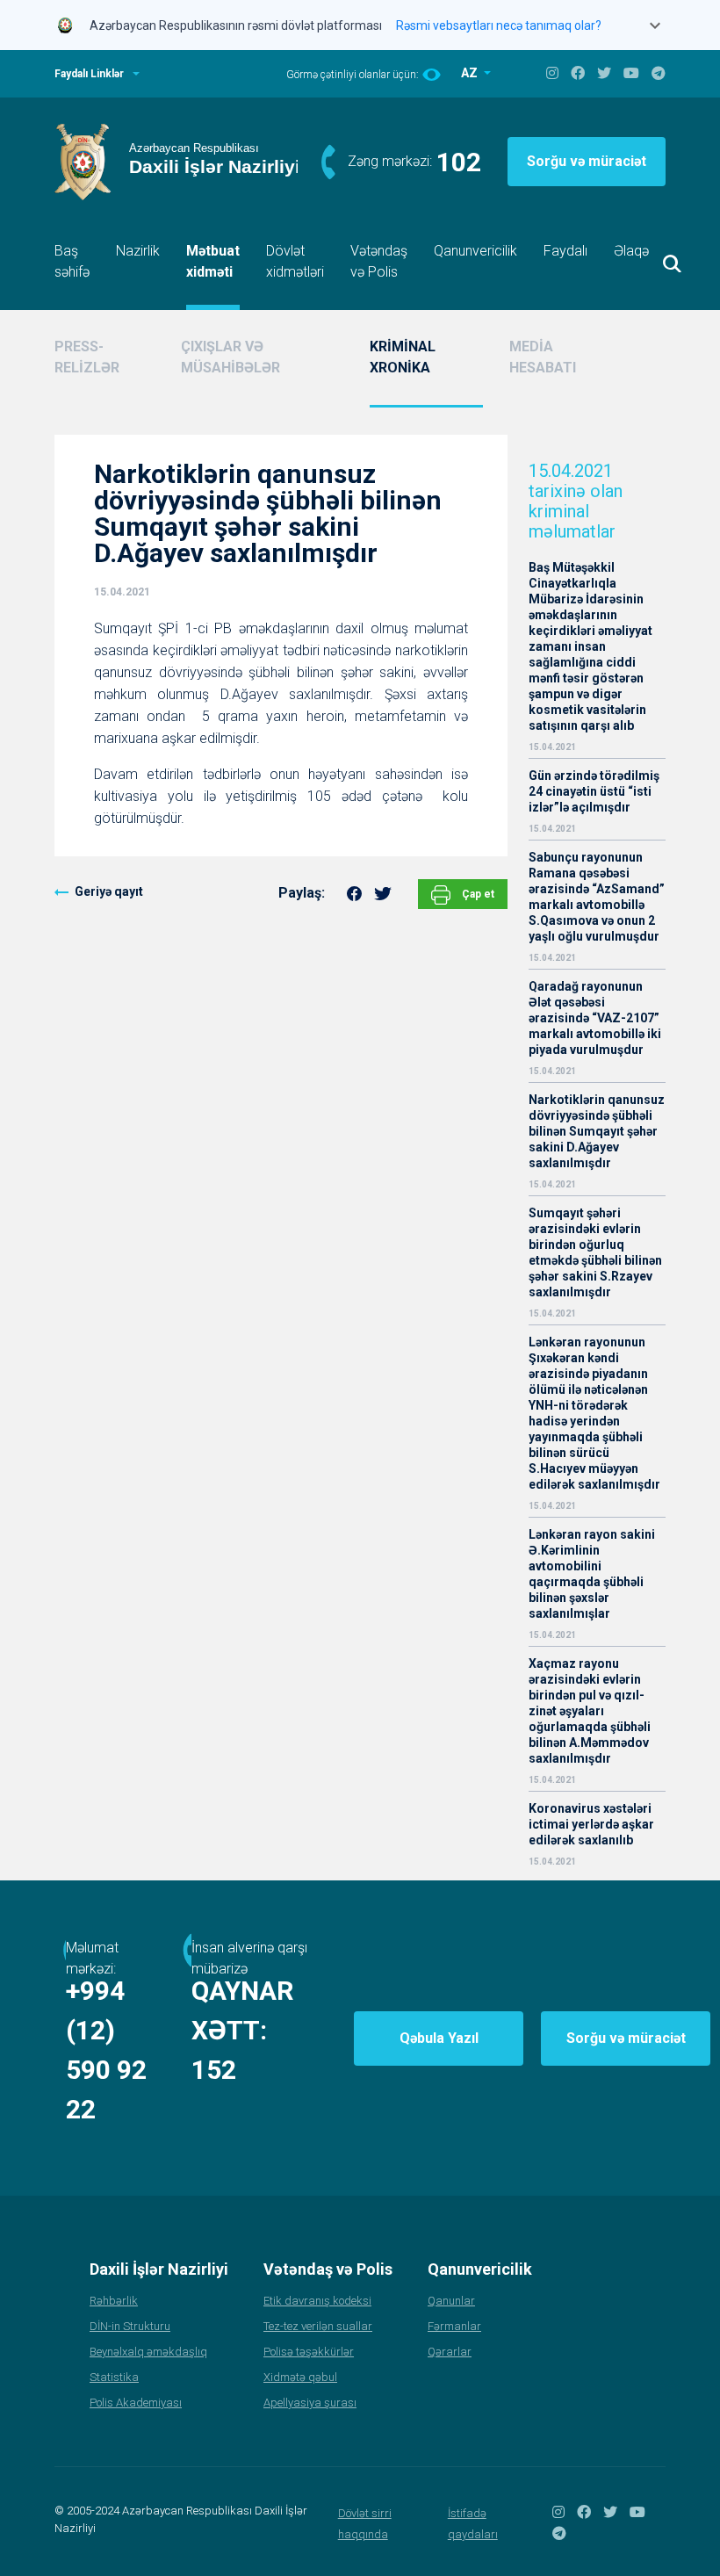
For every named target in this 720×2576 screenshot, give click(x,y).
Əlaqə (631, 251)
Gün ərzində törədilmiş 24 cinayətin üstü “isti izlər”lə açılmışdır (594, 791)
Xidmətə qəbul (300, 2377)
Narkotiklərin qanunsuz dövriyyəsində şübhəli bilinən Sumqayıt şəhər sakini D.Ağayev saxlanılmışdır (597, 1131)
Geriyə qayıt (109, 891)
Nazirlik (138, 251)
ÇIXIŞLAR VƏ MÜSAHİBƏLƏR (230, 357)
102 (459, 162)
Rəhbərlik (114, 2301)
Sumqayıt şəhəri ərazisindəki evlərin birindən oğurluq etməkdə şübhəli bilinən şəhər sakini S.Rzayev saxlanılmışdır (595, 1252)
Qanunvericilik (475, 251)
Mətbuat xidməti (213, 261)
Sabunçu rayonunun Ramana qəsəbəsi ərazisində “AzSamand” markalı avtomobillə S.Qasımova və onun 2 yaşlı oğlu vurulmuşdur (597, 897)
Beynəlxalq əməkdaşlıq (148, 2352)
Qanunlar (451, 2301)
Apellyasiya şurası (310, 2403)
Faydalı (565, 251)
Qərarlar (450, 2352)
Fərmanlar (454, 2326)
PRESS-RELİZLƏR (87, 357)
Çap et (477, 894)
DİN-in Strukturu (130, 2326)
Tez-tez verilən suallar (318, 2326)
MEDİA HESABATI (543, 357)
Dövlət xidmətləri (295, 261)
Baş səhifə (72, 261)
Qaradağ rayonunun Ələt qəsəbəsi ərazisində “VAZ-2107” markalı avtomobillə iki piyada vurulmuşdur (595, 1018)
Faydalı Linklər (89, 74)
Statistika (114, 2377)
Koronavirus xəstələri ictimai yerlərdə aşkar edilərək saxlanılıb (591, 1824)
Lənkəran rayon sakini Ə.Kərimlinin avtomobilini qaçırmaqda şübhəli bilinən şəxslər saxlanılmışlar (592, 1574)
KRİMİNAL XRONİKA (403, 357)
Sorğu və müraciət (587, 161)
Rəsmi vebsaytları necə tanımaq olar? (499, 25)
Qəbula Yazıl (439, 2038)
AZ (471, 73)
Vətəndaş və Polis (379, 261)
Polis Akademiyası (136, 2403)
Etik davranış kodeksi (317, 2301)
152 (214, 2070)
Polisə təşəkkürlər (309, 2352)
